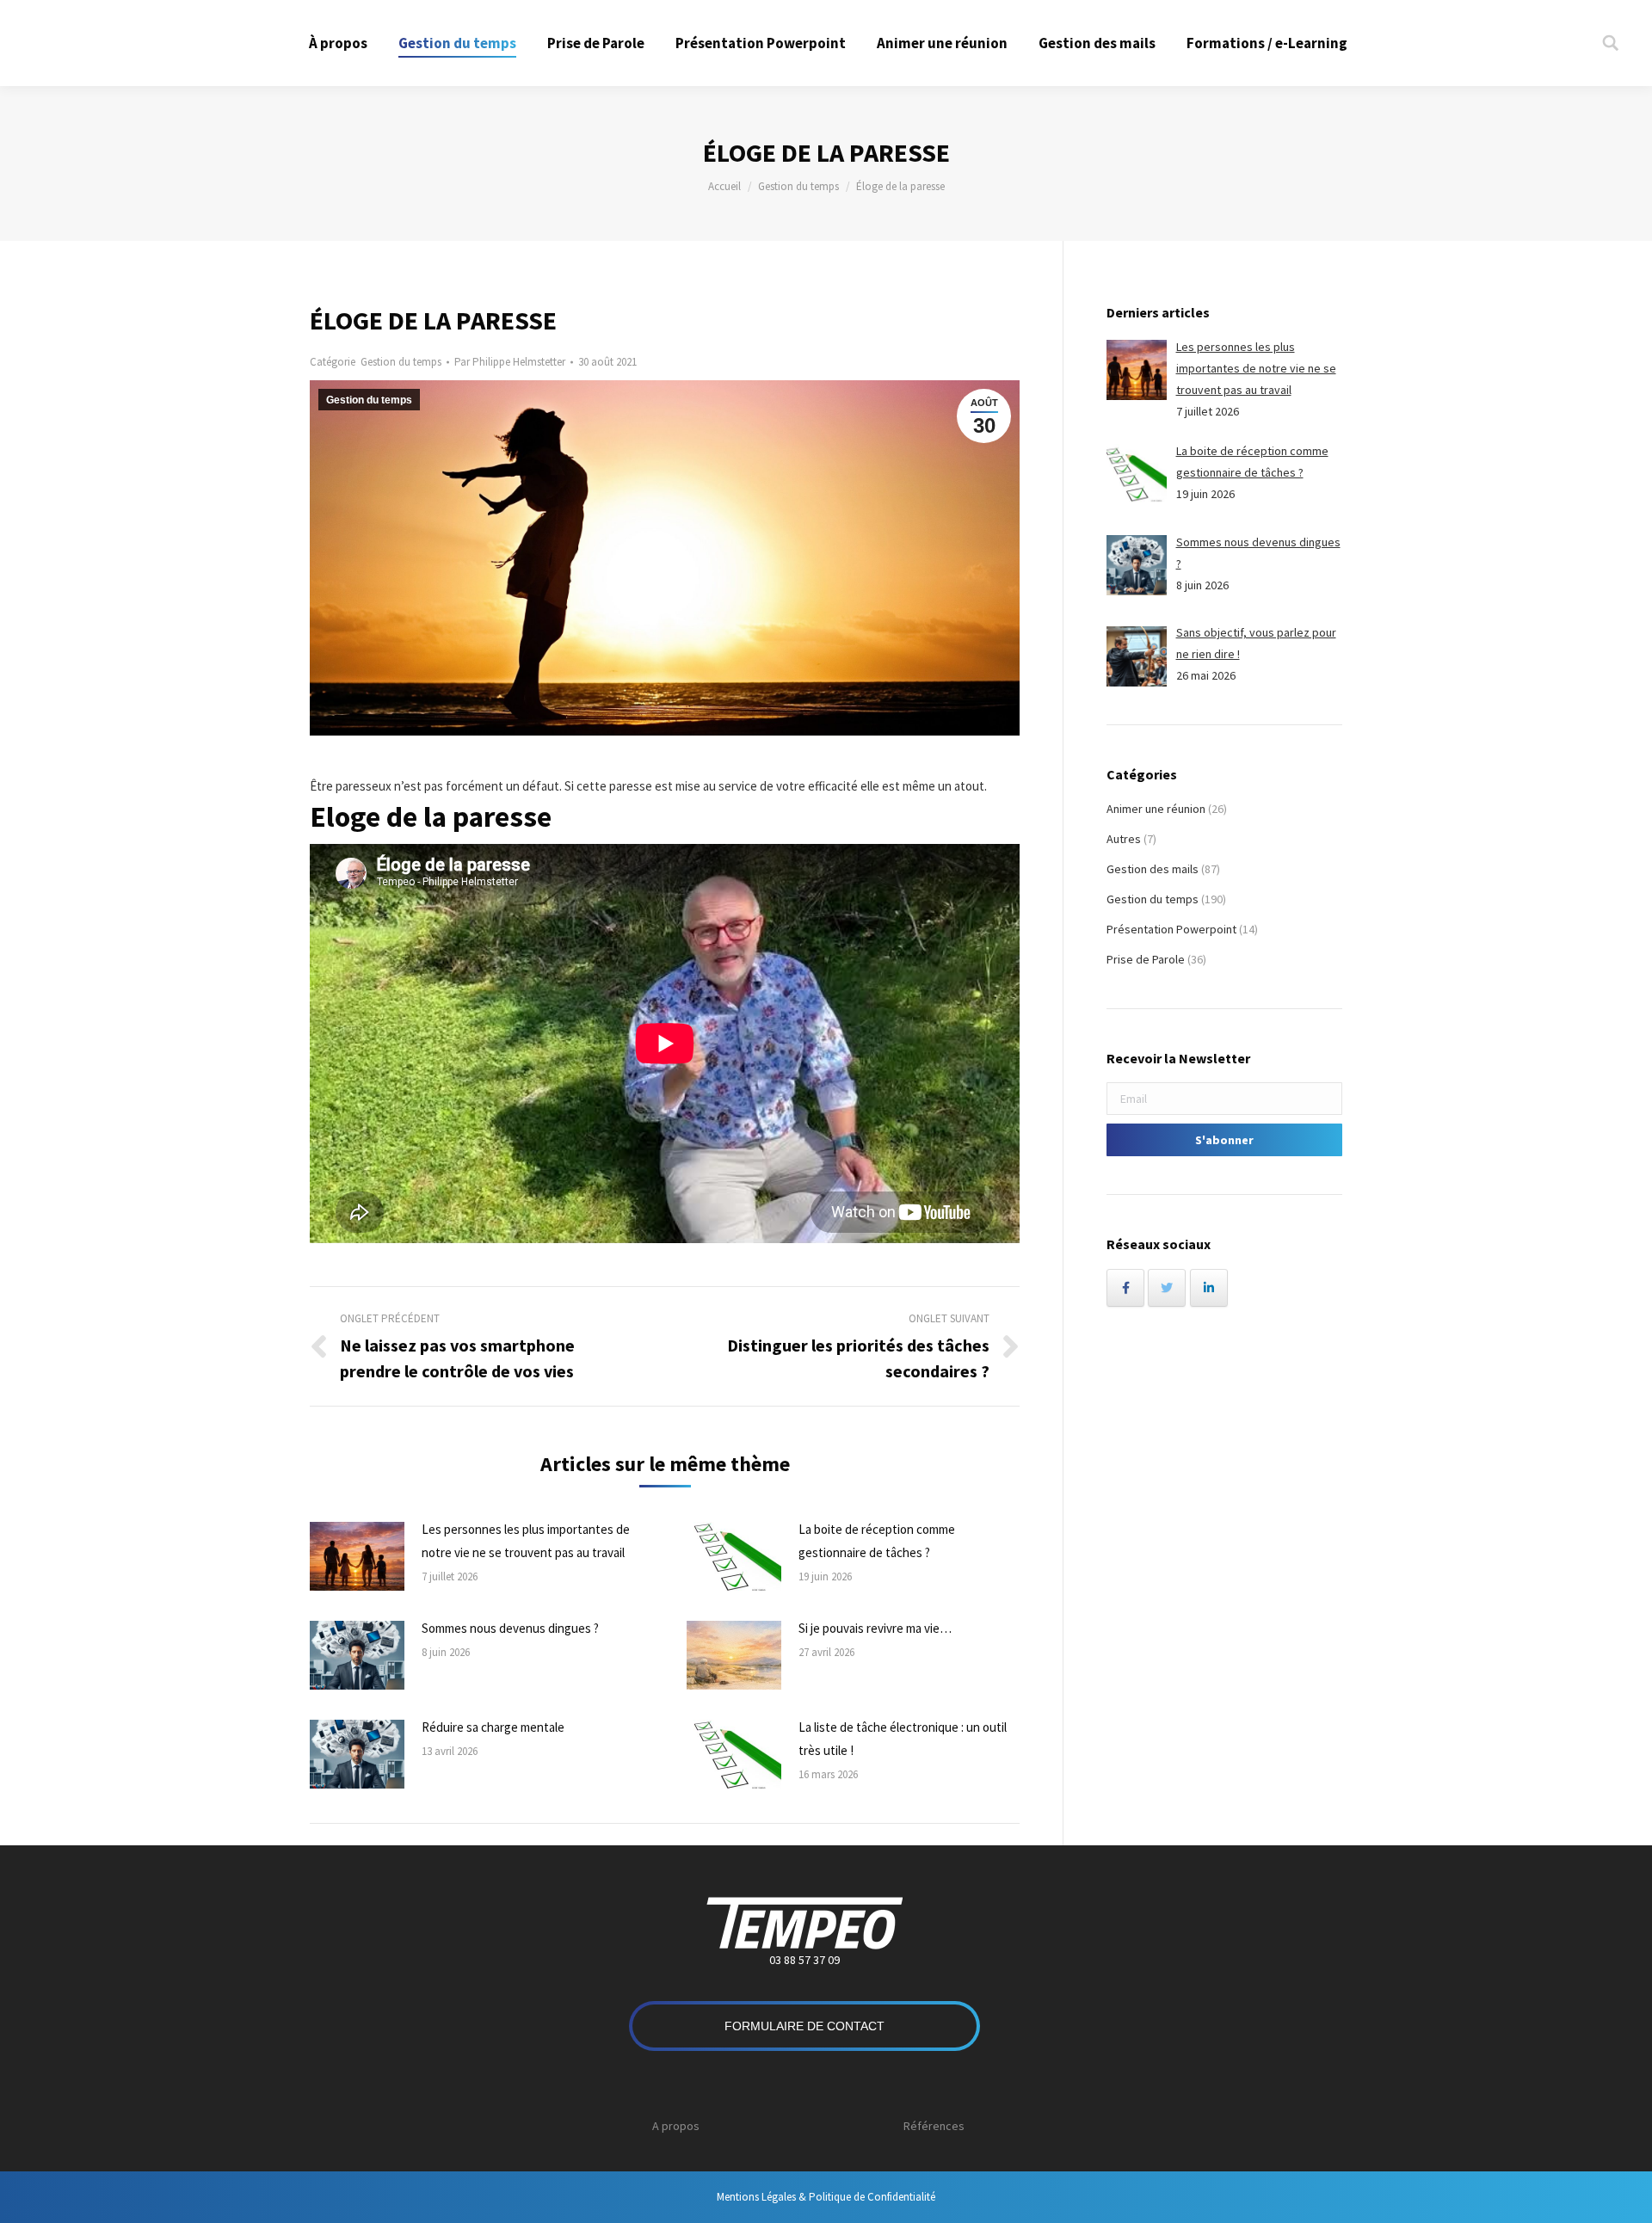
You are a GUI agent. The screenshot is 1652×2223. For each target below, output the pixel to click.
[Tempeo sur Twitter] (1167, 1288)
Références (934, 2126)
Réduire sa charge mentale (493, 1727)
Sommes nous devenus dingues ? (510, 1628)
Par (510, 362)
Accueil (724, 186)
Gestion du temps (798, 186)
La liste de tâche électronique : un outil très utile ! (903, 1739)
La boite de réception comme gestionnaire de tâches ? (877, 1541)
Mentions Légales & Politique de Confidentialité (826, 2197)
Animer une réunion (1156, 809)
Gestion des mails (1153, 869)
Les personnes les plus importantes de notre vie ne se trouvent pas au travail (526, 1541)
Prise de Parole (1146, 959)
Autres (1124, 839)
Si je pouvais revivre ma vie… (875, 1628)
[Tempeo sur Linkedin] (1209, 1288)
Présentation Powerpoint (1171, 929)
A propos (676, 2126)
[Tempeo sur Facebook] (1125, 1288)
